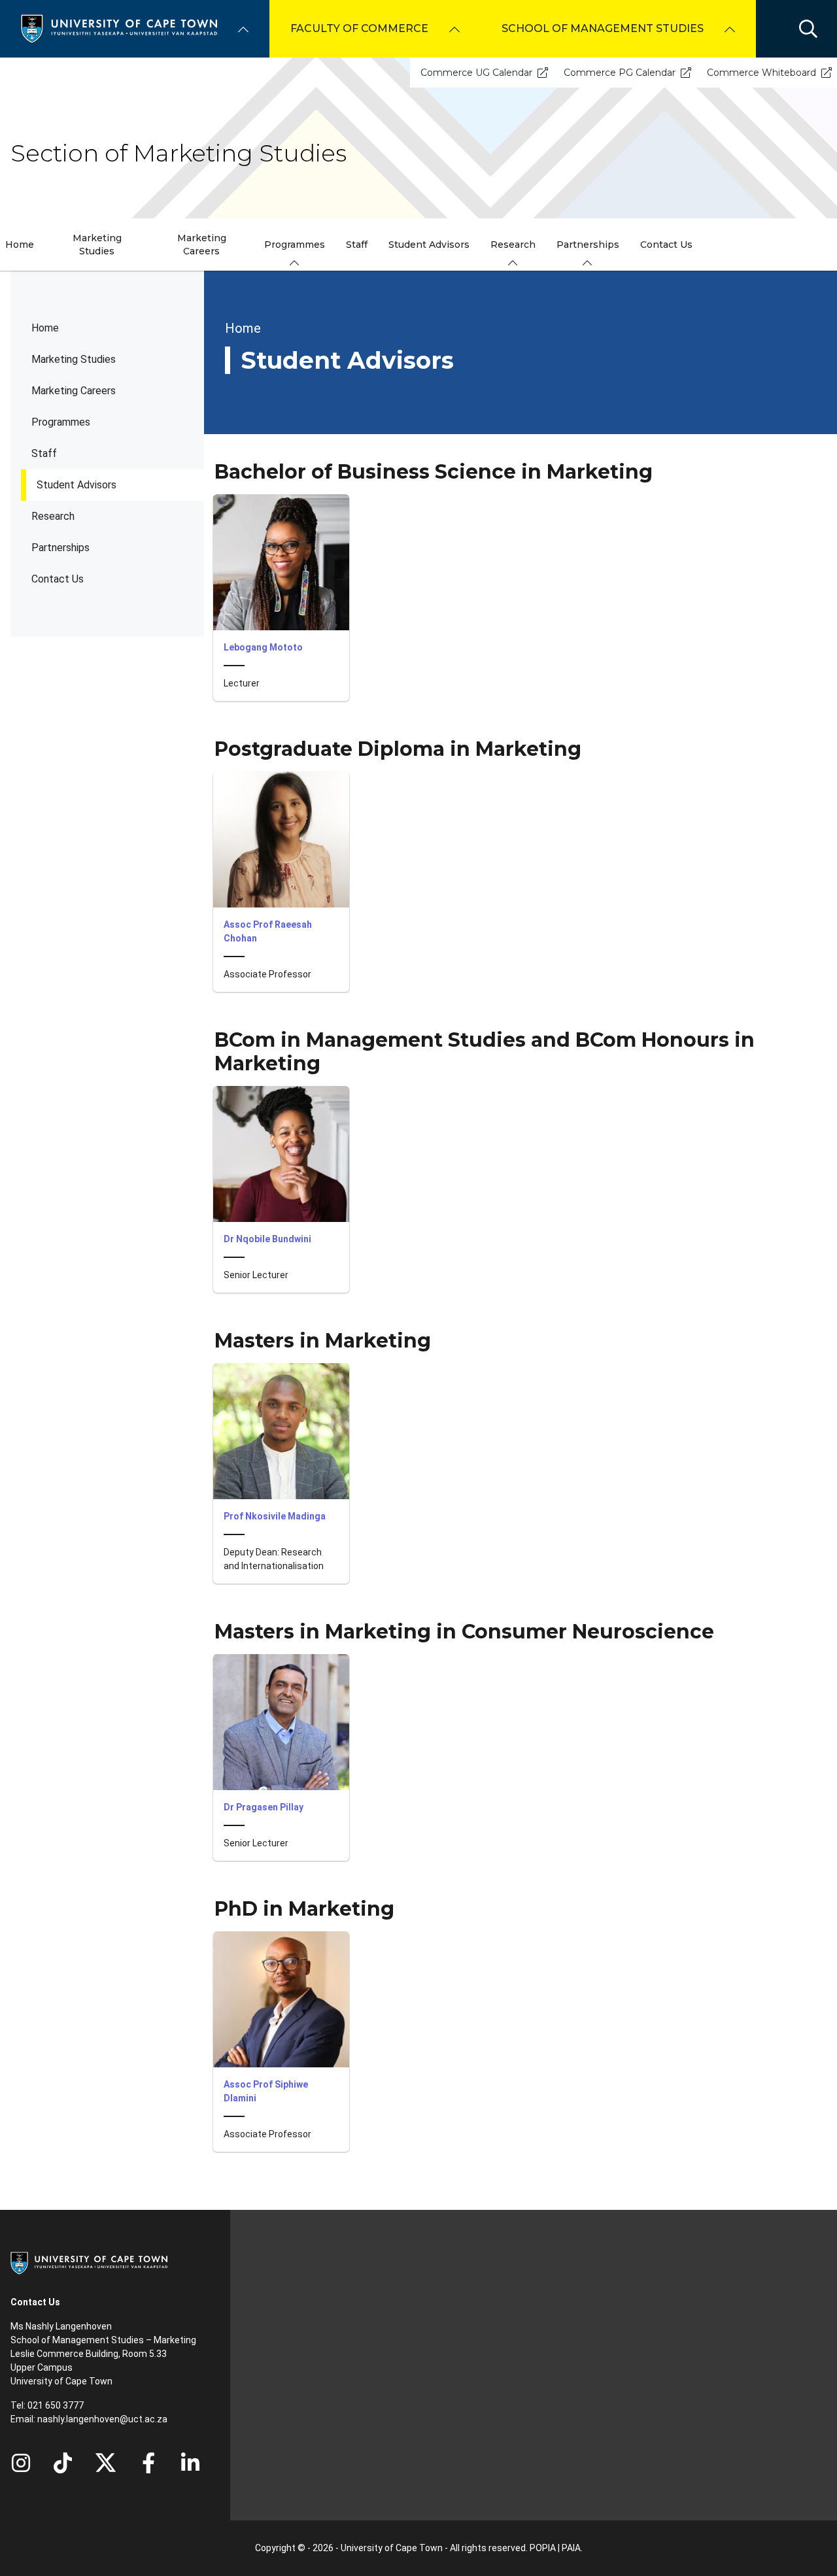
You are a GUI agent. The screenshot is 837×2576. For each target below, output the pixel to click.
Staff (44, 453)
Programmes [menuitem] (295, 245)
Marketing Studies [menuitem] (97, 245)
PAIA (571, 2548)
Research (53, 516)
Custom (63, 2463)
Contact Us (58, 579)
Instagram (21, 2463)
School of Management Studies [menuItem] (603, 28)
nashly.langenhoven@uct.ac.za (102, 2419)
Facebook (148, 2463)
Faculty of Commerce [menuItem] (359, 28)
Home (45, 328)
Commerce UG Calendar (476, 73)
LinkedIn (190, 2463)
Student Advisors (77, 485)
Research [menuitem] (513, 245)
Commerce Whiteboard (761, 73)
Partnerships (60, 548)
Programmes (61, 422)
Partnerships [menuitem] (588, 245)
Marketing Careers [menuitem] (202, 245)
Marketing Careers (74, 391)
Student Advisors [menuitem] (429, 245)
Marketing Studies (74, 359)
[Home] (119, 28)
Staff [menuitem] (357, 245)
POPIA (543, 2548)
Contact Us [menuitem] (666, 245)
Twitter (106, 2463)
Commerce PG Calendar (620, 73)
